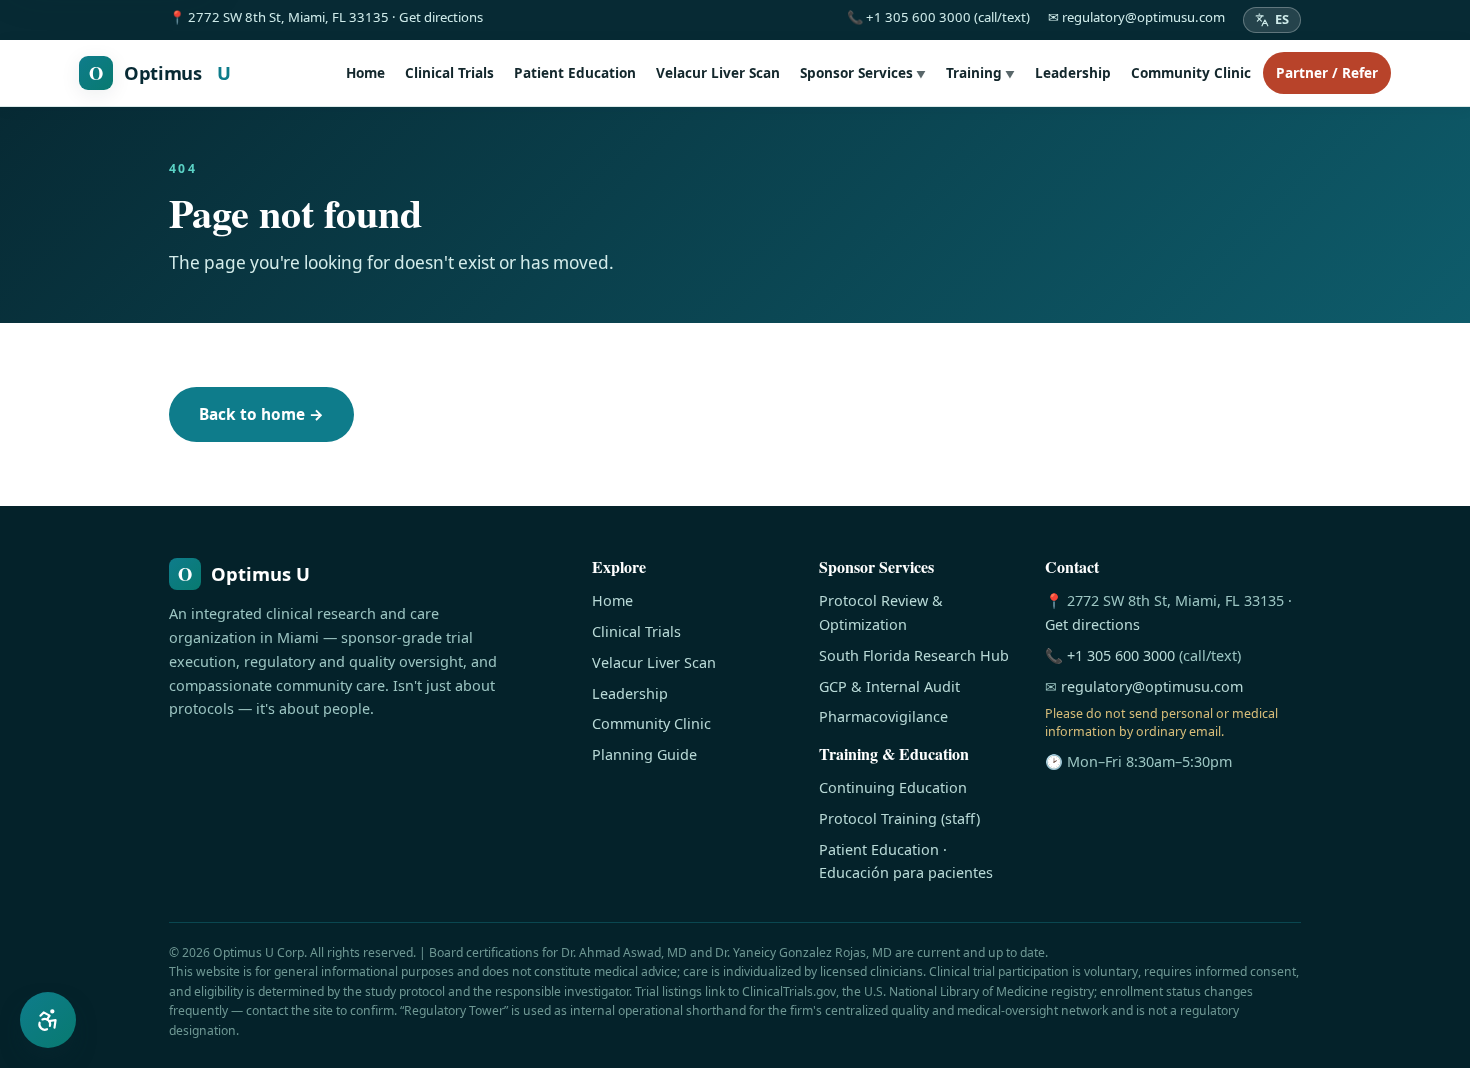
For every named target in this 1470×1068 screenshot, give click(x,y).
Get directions (1092, 624)
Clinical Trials (449, 72)
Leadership (1073, 72)
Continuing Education (893, 787)
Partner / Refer (1327, 72)
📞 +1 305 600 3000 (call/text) (938, 17)
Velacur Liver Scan (718, 72)
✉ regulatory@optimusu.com (1136, 17)
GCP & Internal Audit (889, 686)
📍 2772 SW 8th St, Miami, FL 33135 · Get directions (326, 17)
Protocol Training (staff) (899, 818)
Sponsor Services (863, 72)
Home (365, 72)
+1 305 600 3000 (1121, 655)
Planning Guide (644, 754)
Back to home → (261, 414)
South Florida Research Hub (914, 655)
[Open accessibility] (48, 1020)
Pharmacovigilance (883, 716)
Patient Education (575, 72)
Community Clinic (1191, 72)
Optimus (160, 72)
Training (980, 72)
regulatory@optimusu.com (1152, 686)
